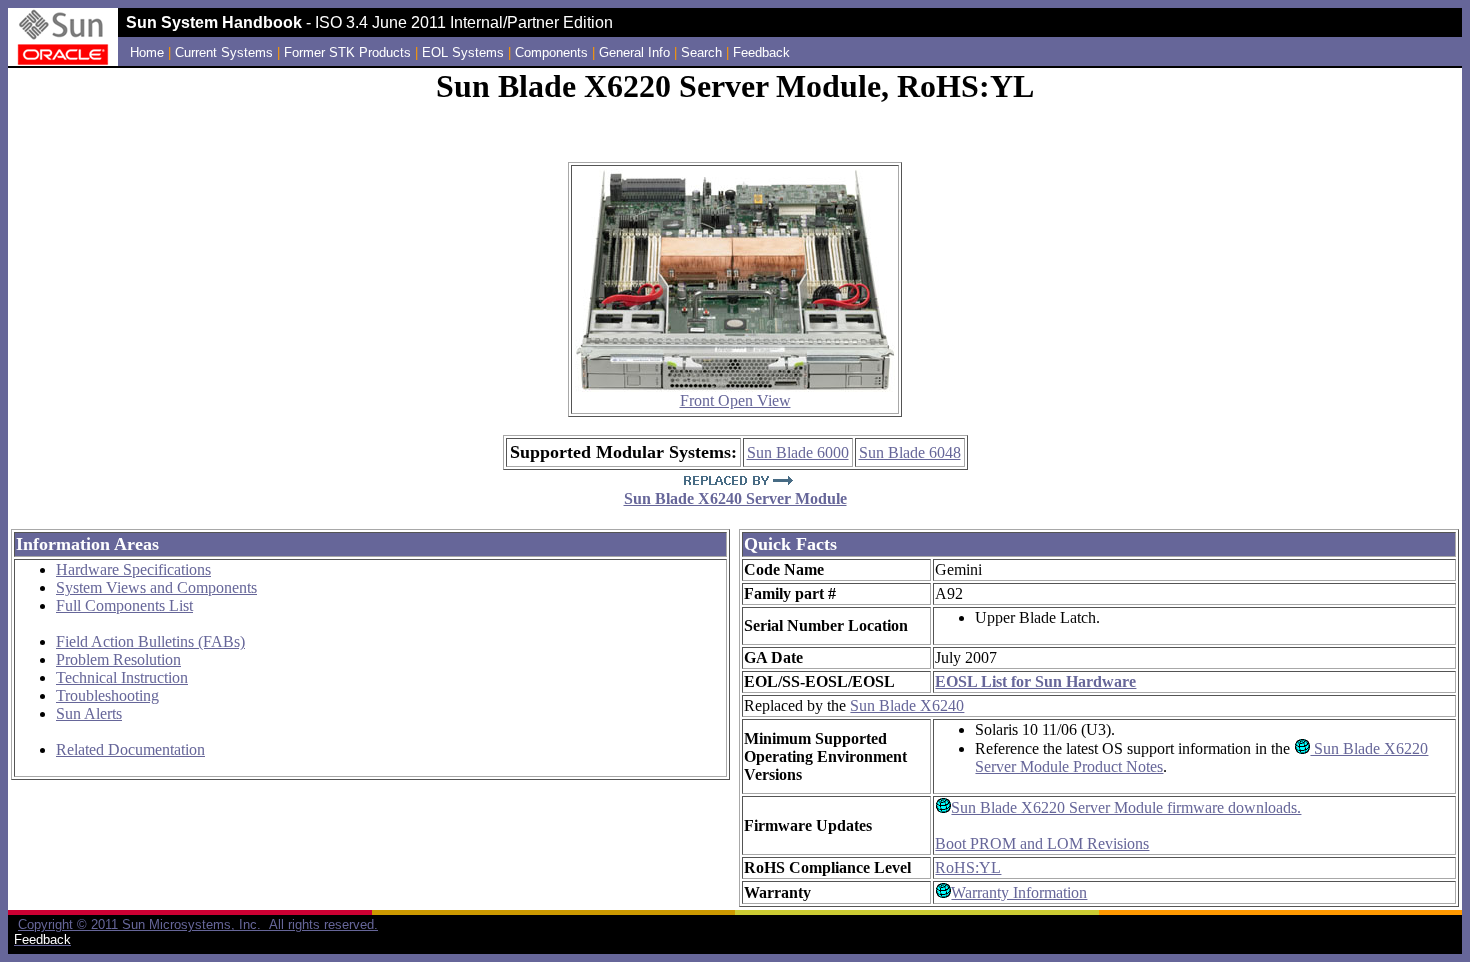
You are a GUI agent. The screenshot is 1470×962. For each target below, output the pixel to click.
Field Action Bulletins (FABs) (150, 641)
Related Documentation (130, 749)
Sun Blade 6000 (798, 452)
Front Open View (735, 400)
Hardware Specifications (133, 569)
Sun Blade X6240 (907, 705)
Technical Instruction (122, 677)
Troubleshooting (107, 695)
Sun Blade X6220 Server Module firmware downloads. (1126, 807)
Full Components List (124, 605)
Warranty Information (1019, 892)
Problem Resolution (118, 659)
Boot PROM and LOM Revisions (1042, 843)
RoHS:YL (968, 867)
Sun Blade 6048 (910, 452)
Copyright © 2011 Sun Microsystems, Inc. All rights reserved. (198, 924)
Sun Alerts (89, 713)
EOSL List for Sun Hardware (1035, 681)
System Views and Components (156, 587)
